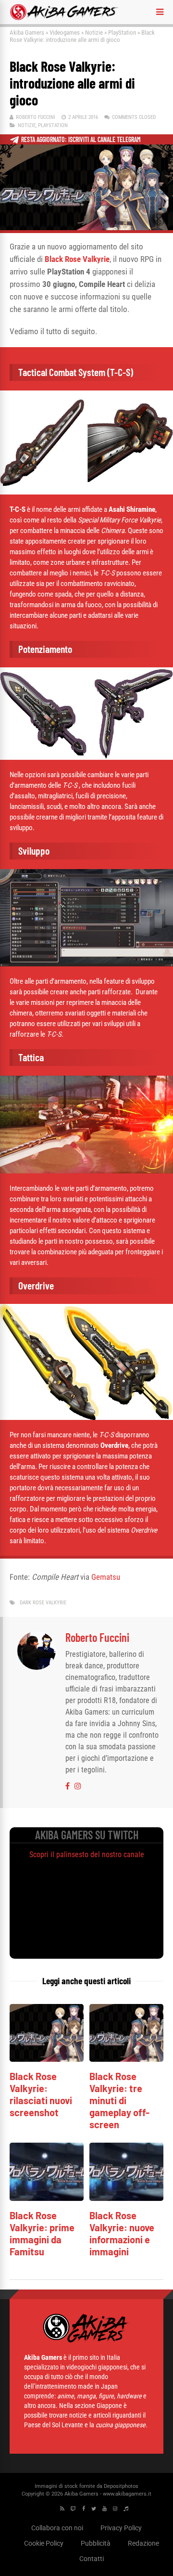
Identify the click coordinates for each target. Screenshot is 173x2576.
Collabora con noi (57, 2528)
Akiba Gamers (27, 33)
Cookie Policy (44, 2543)
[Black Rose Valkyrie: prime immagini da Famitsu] (47, 2198)
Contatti (92, 2559)
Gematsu (106, 1577)
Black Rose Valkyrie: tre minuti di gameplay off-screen (119, 2100)
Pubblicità (96, 2543)
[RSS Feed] (62, 2509)
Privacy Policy (121, 2528)
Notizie (94, 33)
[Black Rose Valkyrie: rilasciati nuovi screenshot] (47, 2059)
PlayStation (122, 33)
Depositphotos (121, 2486)
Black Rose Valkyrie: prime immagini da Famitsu (42, 2233)
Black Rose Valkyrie (77, 259)
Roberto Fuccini (36, 117)
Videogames (65, 33)
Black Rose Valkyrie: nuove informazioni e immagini (122, 2233)
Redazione (143, 2543)
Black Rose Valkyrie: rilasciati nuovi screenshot (41, 2094)
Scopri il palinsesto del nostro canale (87, 1854)
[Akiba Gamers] (64, 18)
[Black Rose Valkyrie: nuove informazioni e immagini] (126, 2198)
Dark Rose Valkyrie (43, 1603)
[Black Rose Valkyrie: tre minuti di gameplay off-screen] (126, 2059)
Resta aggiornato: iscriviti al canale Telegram (81, 139)
